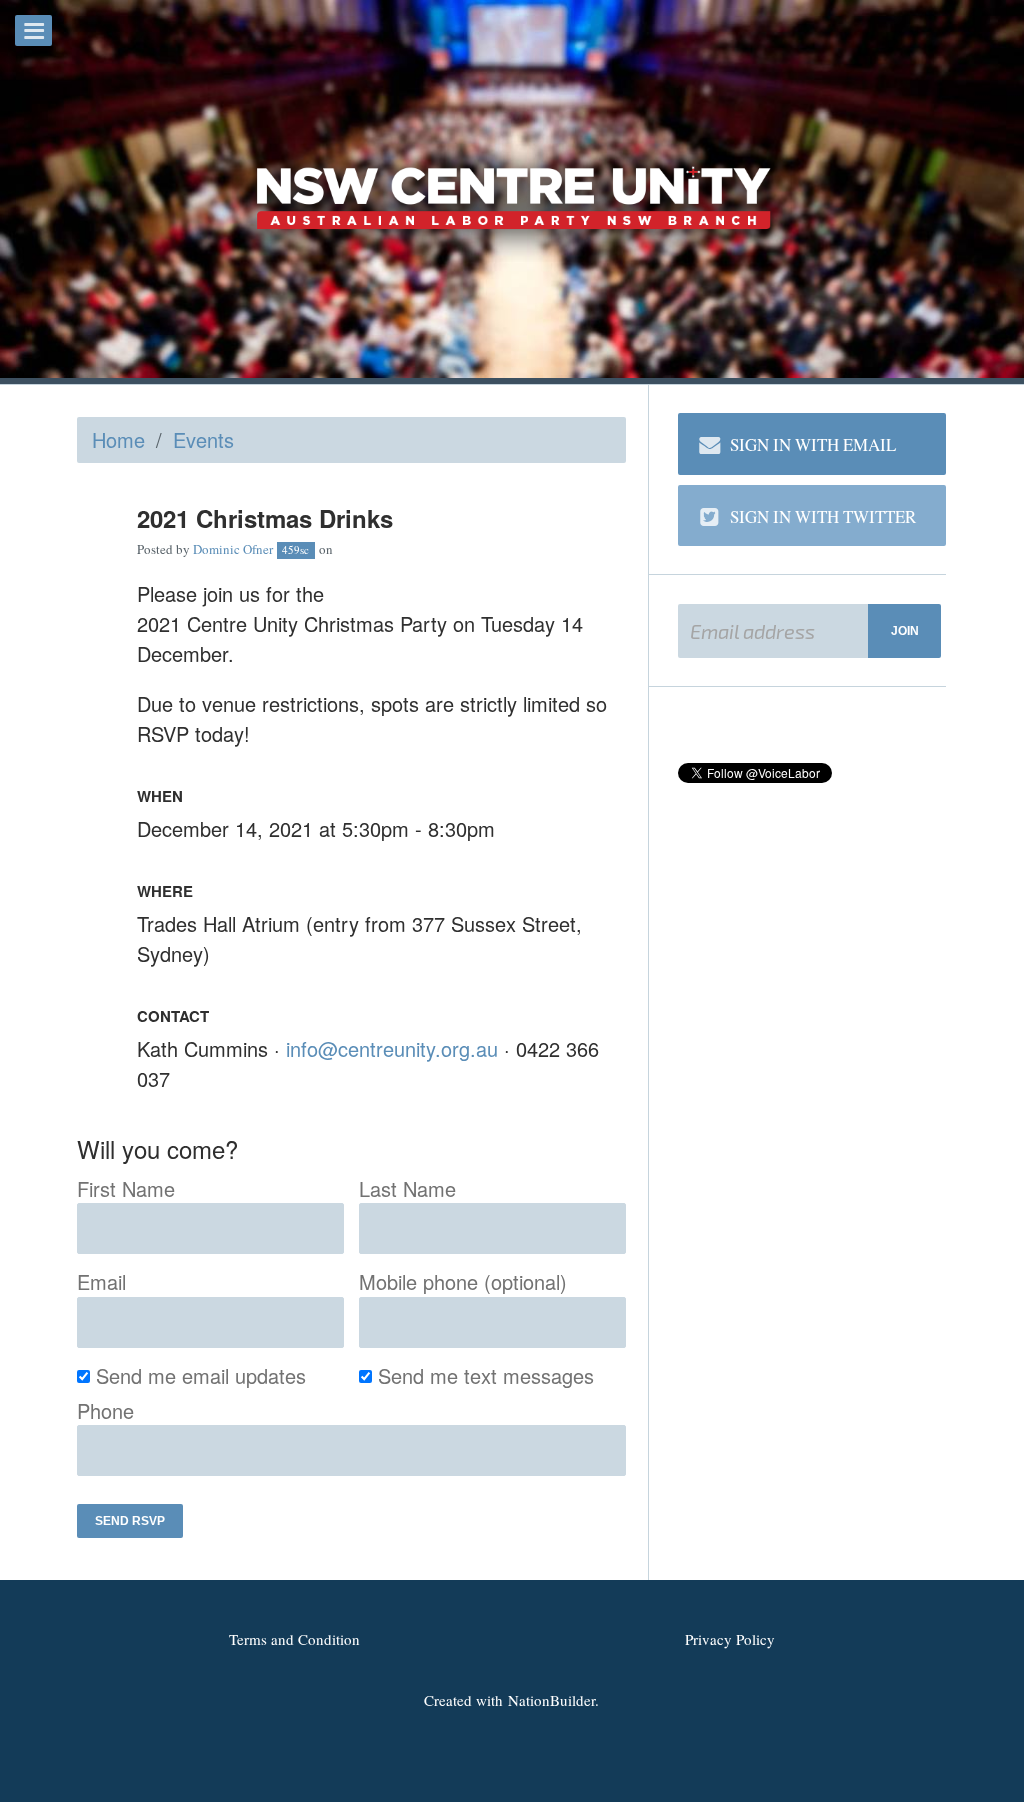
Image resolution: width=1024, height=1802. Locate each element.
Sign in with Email (813, 444)
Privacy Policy (730, 1639)
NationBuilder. (553, 1700)
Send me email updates (201, 1375)
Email (101, 1281)
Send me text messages (486, 1375)
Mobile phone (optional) (463, 1281)
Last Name (407, 1188)
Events (203, 439)
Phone (105, 1410)
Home (118, 439)
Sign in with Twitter (823, 516)
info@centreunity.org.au (392, 1048)
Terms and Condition (294, 1639)
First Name (126, 1188)
